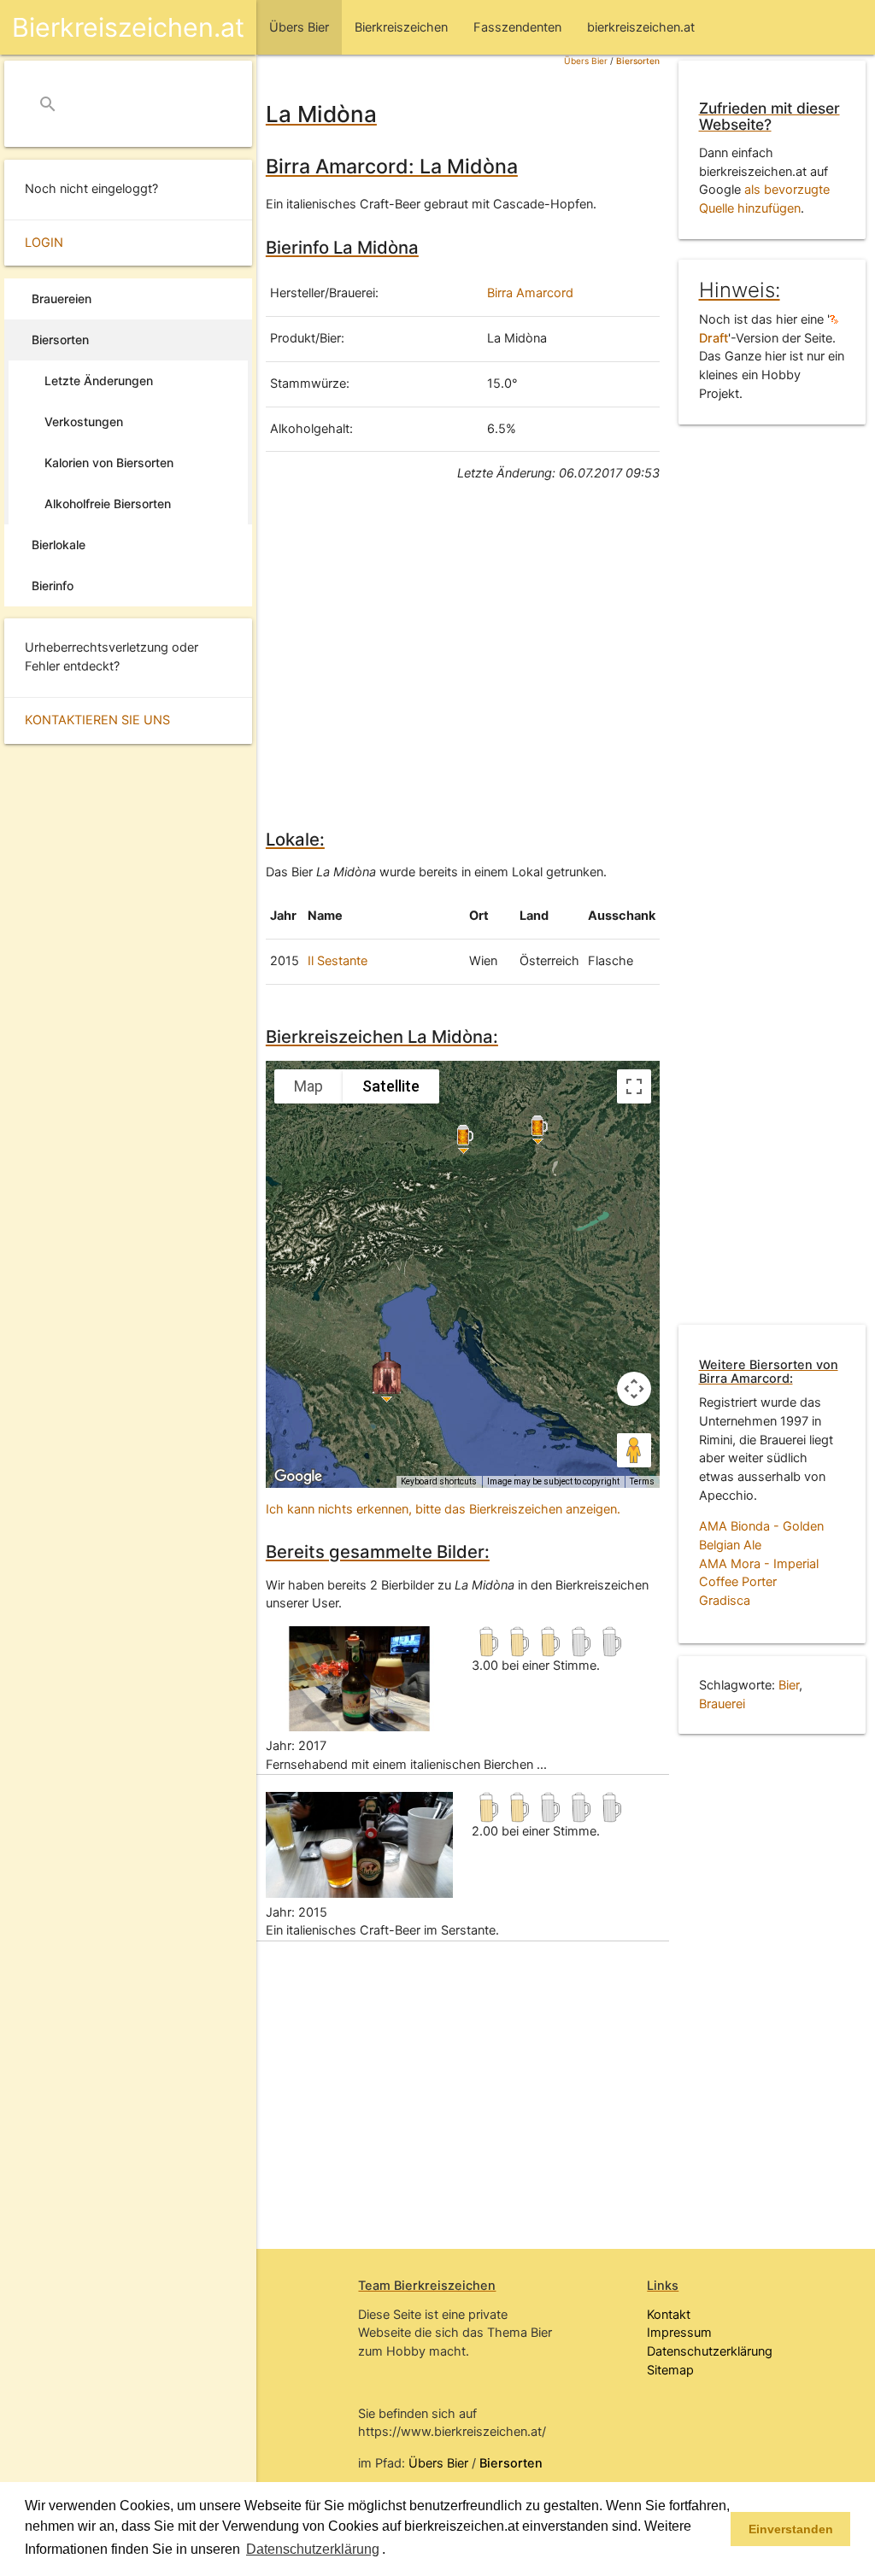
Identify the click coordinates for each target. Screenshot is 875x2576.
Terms (642, 1481)
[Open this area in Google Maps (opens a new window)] (298, 1477)
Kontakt (669, 2315)
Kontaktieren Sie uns (97, 720)
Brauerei (722, 1704)
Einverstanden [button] (791, 2529)
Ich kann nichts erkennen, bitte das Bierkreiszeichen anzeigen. (443, 1509)
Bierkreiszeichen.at (128, 27)
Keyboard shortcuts (439, 1481)
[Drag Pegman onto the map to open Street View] (634, 1450)
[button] (391, 2550)
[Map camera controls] (634, 1389)
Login (44, 243)
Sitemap (670, 2370)
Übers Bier (586, 61)
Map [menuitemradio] (308, 1086)
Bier (789, 1685)
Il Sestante (338, 961)
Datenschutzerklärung (710, 2351)
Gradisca (725, 1601)
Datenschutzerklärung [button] (313, 2549)
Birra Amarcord (530, 293)
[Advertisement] (463, 653)
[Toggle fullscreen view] (634, 1086)
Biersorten (638, 61)
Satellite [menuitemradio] (391, 1086)
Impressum (679, 2333)
